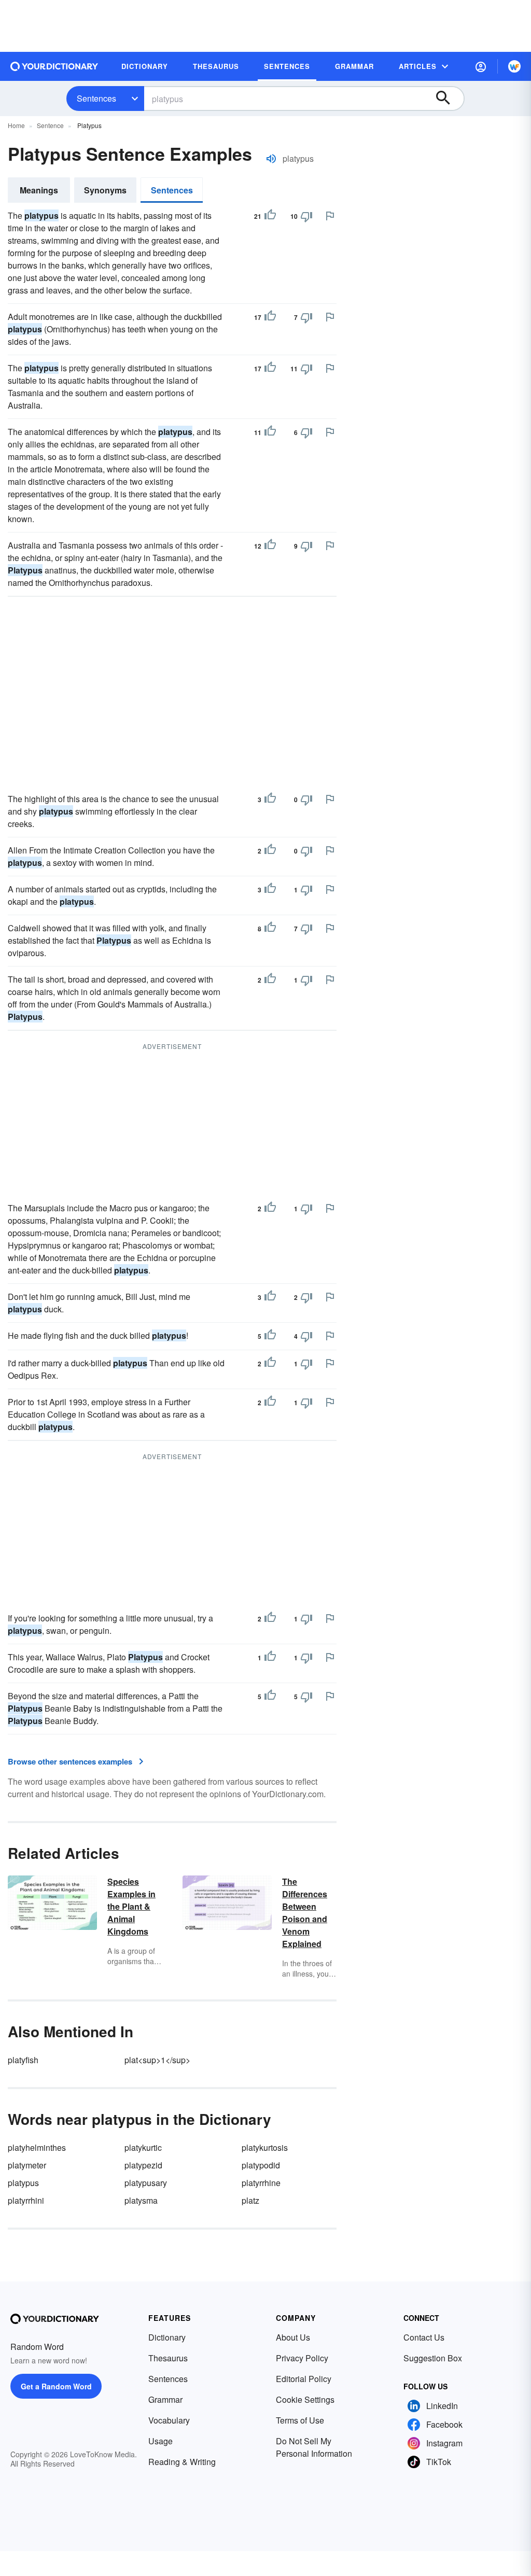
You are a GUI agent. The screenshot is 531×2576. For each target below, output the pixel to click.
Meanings (39, 190)
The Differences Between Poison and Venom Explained (305, 1913)
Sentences (96, 98)
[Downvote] (306, 216)
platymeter (27, 2165)
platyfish (23, 2060)
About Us (293, 2337)
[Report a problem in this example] (330, 216)
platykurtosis (265, 2147)
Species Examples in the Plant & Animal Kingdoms (131, 1906)
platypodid (261, 2165)
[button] (481, 66)
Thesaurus (168, 2358)
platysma (141, 2200)
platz (250, 2200)
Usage (160, 2441)
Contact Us (424, 2337)
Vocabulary (169, 2420)
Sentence (50, 125)
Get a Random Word (56, 2386)
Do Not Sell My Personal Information (314, 2447)
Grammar (165, 2399)
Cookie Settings (305, 2399)
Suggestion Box (433, 2358)
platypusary (146, 2183)
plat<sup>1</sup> (157, 2060)
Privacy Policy (302, 2358)
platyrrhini (26, 2200)
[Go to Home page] (54, 66)
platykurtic (143, 2147)
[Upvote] (270, 216)
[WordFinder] (514, 66)
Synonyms (105, 190)
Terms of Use (300, 2420)
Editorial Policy (304, 2379)
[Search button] (448, 99)
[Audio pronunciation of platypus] (271, 159)
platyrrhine (261, 2183)
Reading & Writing (182, 2462)
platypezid (143, 2165)
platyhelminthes (37, 2147)
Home (16, 125)
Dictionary (167, 2337)
